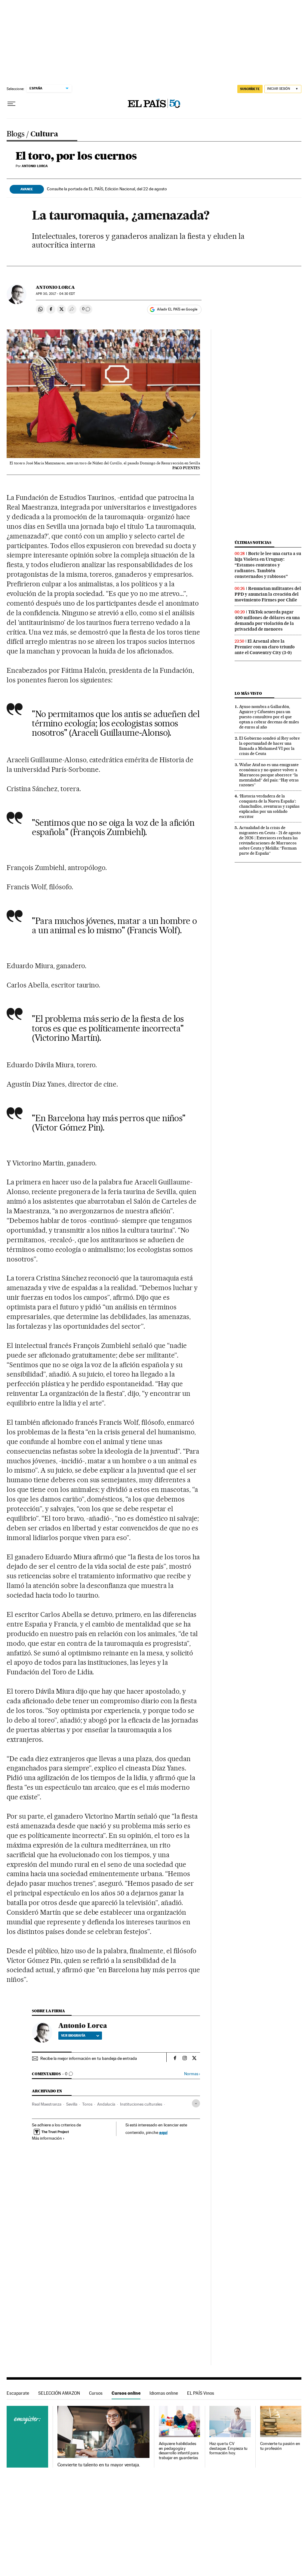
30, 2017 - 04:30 (55, 294)
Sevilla (72, 2104)
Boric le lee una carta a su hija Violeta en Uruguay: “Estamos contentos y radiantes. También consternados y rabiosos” (268, 565)
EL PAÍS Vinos (201, 2393)
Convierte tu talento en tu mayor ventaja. (99, 2465)
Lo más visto (248, 693)
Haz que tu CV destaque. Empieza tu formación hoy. (228, 2448)
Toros (87, 2104)
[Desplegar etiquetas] (196, 2103)
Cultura (44, 135)
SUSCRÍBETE (250, 89)
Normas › (192, 2074)
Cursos (96, 2393)
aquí (163, 2132)
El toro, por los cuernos (76, 156)
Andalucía (106, 2104)
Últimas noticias (253, 543)
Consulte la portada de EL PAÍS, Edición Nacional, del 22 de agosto (107, 189)
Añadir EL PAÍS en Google (177, 309)
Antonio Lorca (55, 287)
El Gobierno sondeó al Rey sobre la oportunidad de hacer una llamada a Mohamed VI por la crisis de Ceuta (269, 746)
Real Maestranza (47, 2104)
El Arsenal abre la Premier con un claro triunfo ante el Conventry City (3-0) (265, 647)
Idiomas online (164, 2393)
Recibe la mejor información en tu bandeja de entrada (89, 2058)
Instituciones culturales (141, 2104)
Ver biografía (73, 2035)
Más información (47, 2138)
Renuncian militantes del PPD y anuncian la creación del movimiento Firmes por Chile (268, 594)
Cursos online (126, 2393)
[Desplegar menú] (11, 104)
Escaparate (18, 2393)
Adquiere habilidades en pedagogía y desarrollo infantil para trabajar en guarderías (179, 2451)
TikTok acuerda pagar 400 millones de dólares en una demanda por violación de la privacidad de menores (267, 621)
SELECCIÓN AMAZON (59, 2393)
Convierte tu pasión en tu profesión (280, 2446)
